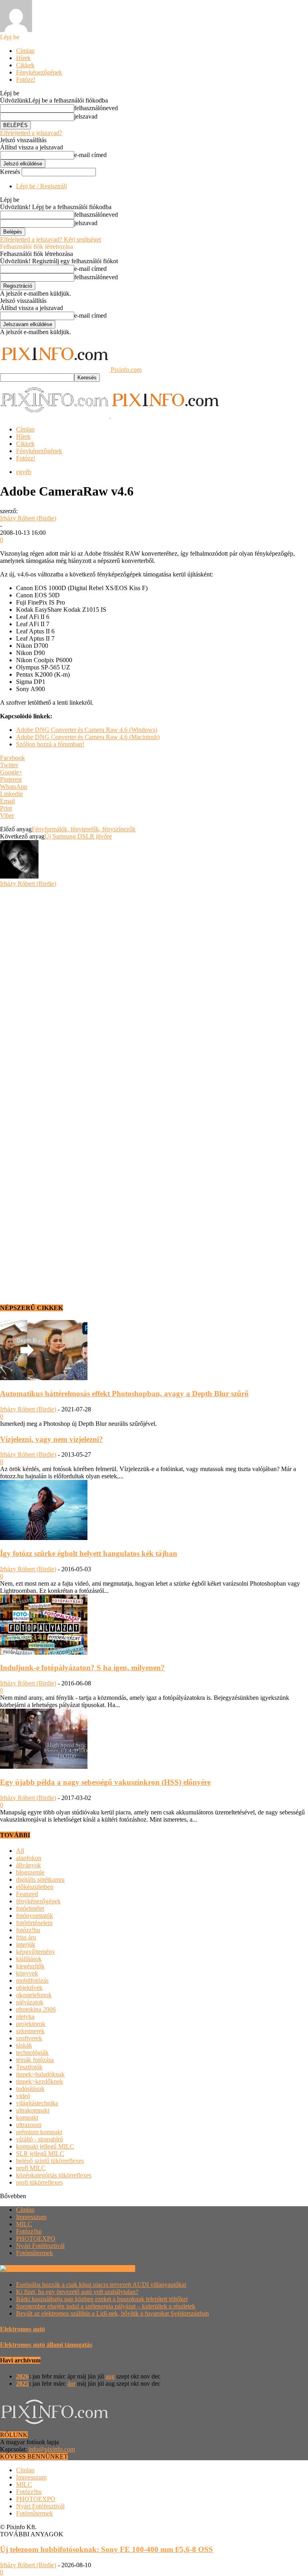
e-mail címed (90, 155)
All (20, 1851)
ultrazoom (29, 2125)
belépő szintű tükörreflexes (50, 2161)
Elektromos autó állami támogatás (46, 2345)
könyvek (27, 1973)
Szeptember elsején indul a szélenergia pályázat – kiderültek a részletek (106, 2306)
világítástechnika (37, 2103)
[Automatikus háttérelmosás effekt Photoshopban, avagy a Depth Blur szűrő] (44, 1378)
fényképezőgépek (38, 1901)
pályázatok (30, 2002)
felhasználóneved (96, 108)
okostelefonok (34, 1995)
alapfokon (29, 1858)
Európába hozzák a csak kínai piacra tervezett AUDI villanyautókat (101, 2285)
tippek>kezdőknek (40, 2081)
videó (23, 2096)
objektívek (29, 1988)
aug (110, 2376)
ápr (71, 2384)
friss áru (26, 1937)
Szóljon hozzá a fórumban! (50, 744)
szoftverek (29, 2038)
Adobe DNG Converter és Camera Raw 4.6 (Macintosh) (88, 737)
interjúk (26, 1944)
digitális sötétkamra (40, 1880)
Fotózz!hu (29, 2231)
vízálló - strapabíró (40, 2139)
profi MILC (31, 2168)
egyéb (24, 472)
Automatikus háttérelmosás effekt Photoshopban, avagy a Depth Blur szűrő (124, 1394)
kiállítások (29, 1959)
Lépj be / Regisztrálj (42, 186)
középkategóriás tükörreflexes (54, 2175)
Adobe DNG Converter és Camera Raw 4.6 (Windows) (87, 730)
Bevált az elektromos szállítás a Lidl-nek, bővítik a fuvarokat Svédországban (112, 2313)
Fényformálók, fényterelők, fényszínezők (84, 829)
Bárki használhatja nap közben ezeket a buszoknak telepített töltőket (102, 2299)
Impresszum (31, 2217)
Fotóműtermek (34, 2253)
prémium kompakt (39, 2132)
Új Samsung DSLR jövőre (78, 836)
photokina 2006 (36, 2009)
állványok (28, 1865)
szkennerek (30, 2031)
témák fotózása (35, 2060)
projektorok (31, 2024)
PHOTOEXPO (36, 2238)
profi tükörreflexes (39, 2182)
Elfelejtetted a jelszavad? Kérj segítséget (51, 239)
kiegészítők (30, 1966)
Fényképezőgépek (39, 72)
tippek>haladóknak (40, 2074)
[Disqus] (154, 988)
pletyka (25, 2017)
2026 (22, 2376)
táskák (24, 2045)
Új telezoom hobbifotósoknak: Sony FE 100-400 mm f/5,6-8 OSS (106, 2549)
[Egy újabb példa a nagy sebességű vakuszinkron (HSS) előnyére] (44, 1767)
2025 (22, 2384)
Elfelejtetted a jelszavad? (31, 133)
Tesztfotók (29, 2067)
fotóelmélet (30, 1908)
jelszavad (86, 116)
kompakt (27, 2117)
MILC (24, 2224)
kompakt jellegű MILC (45, 2146)
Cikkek (25, 65)
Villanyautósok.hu (110, 2269)
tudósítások (30, 2089)
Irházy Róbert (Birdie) (28, 518)
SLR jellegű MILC (40, 2154)
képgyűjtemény (35, 1952)
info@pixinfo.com (52, 2449)
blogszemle (30, 1872)
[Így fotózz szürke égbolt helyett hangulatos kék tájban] (44, 1538)
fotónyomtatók (34, 1916)
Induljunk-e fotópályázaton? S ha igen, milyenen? (82, 1668)
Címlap (25, 51)
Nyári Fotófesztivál (40, 2246)
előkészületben (35, 1887)
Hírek (23, 58)
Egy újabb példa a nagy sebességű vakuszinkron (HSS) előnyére (105, 1782)
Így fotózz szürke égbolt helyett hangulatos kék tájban (89, 1553)
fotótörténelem (34, 1923)
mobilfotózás (32, 1980)
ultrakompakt (33, 2110)
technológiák (32, 2053)
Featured (27, 1894)
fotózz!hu (28, 1930)
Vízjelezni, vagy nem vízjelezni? (52, 1439)
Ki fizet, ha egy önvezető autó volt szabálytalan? (77, 2292)
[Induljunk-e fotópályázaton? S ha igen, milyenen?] (44, 1652)
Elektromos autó (22, 2329)
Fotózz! (26, 80)
